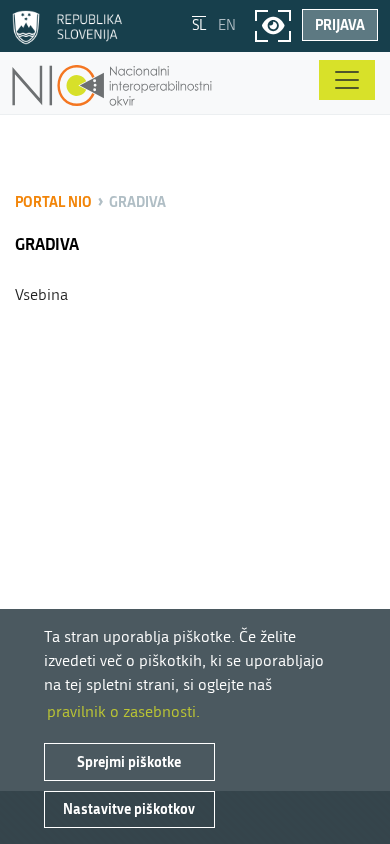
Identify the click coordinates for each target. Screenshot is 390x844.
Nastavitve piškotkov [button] (129, 808)
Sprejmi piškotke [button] (129, 761)
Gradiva (137, 201)
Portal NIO (53, 201)
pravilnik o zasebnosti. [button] (123, 711)
